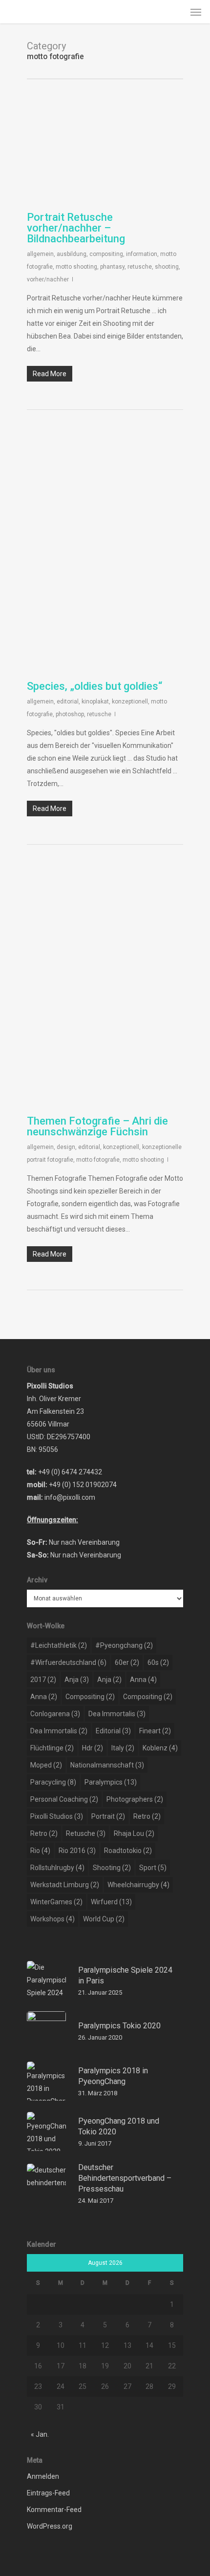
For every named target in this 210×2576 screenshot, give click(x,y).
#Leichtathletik (59, 1645)
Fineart (155, 1731)
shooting (167, 267)
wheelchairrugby (138, 1885)
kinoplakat (95, 702)
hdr (93, 1748)
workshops (52, 1919)
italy (123, 1748)
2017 (43, 1680)
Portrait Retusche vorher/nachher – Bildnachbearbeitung (76, 228)
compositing (106, 254)
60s (158, 1662)
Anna (143, 1680)
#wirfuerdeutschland (68, 1662)
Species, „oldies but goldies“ (94, 686)
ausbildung (72, 254)
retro (147, 1816)
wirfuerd (111, 1902)
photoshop (70, 714)
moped (46, 1765)
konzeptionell (130, 702)
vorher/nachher (48, 279)
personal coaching (64, 1799)
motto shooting (76, 267)
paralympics (111, 1782)
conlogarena (55, 1714)
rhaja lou (134, 1833)
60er (127, 1662)
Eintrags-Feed (48, 2493)
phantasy (112, 267)
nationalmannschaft (107, 1765)
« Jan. (40, 2434)
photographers (135, 1799)
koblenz (160, 1748)
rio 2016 (77, 1851)
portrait (108, 1816)
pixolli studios (57, 1816)
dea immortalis (117, 1714)
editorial (68, 702)
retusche (140, 267)
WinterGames (56, 1902)
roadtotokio (128, 1851)
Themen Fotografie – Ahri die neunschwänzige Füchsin (97, 1126)
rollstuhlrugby (57, 1868)
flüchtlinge (52, 1748)
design (66, 1147)
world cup (104, 1919)
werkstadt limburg (65, 1885)
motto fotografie (98, 1160)
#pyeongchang (124, 1645)
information (142, 254)
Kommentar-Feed (54, 2510)
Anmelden (43, 2476)
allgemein (40, 254)
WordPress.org (50, 2526)
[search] (176, 12)
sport (153, 1868)
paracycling (53, 1782)
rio (40, 1851)
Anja (77, 1680)
